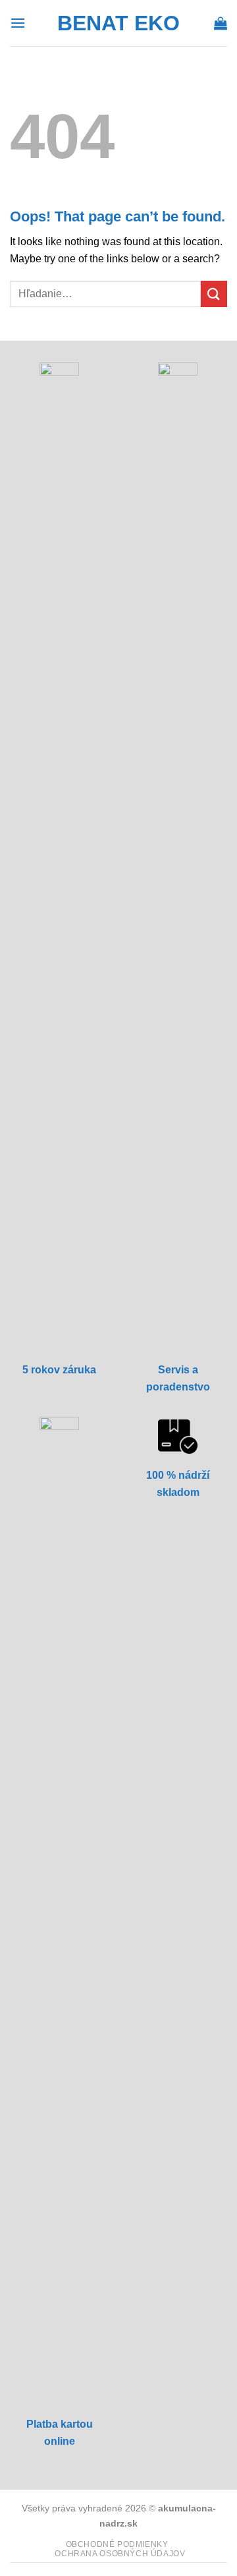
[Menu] (18, 23)
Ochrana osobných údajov (120, 2554)
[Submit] (214, 294)
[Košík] (221, 23)
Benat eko (118, 23)
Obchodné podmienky (117, 2544)
